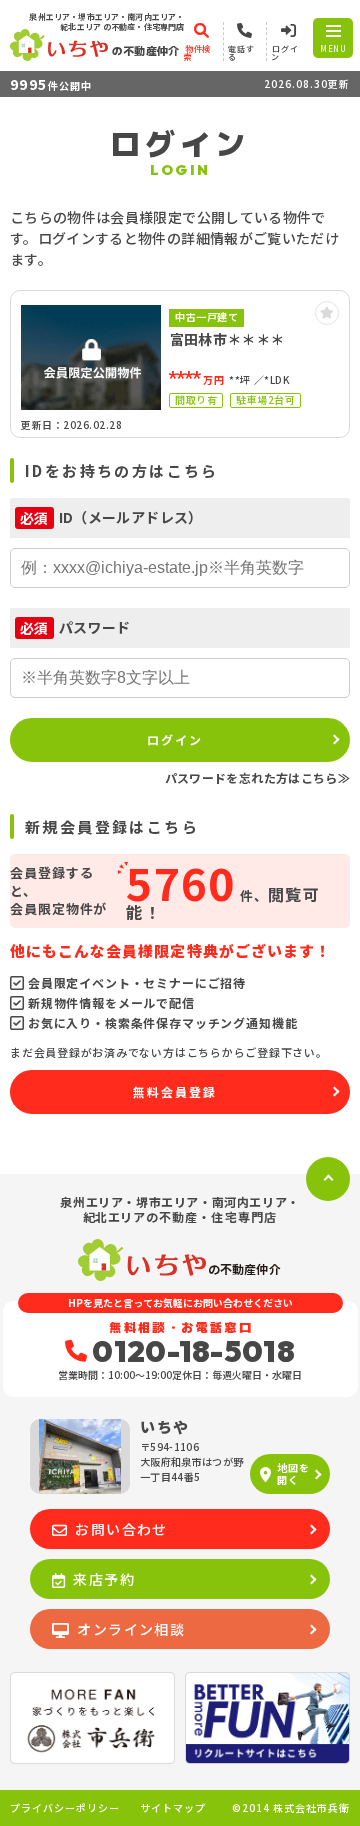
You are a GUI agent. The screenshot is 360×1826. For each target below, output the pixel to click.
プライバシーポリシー (65, 1808)
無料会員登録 (175, 1091)
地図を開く (293, 1473)
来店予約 (104, 1579)
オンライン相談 (131, 1629)
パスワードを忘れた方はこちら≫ (257, 777)
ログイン (175, 739)
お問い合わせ (121, 1529)
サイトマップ (173, 1808)
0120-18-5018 (193, 1351)
